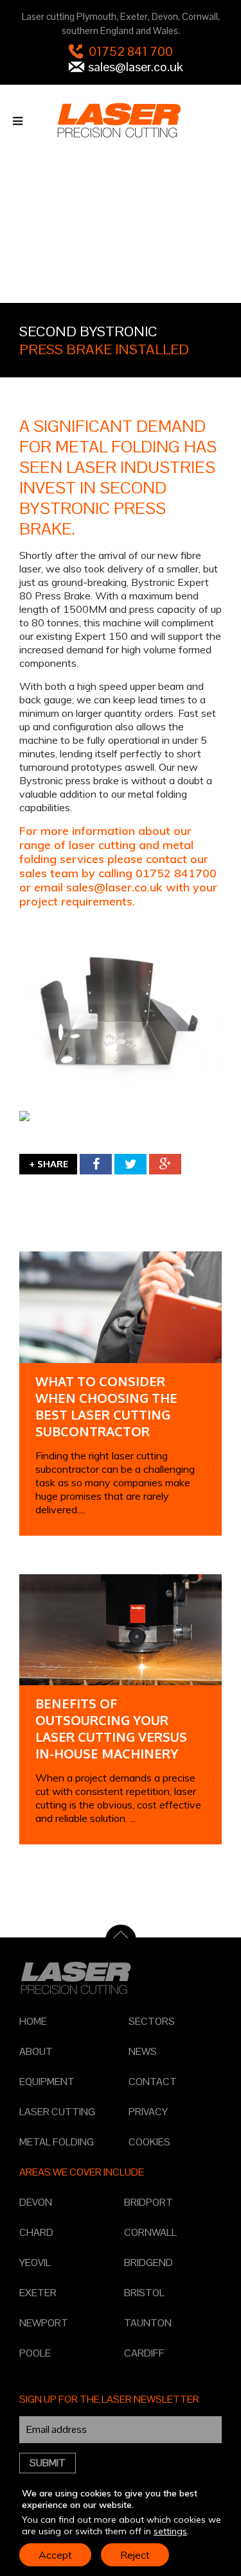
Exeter (38, 2293)
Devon (36, 2202)
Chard (36, 2232)
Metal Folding (57, 2142)
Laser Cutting (57, 2112)
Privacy (148, 2112)
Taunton (148, 2323)
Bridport (148, 2202)
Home (33, 2021)
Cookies (149, 2142)
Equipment (47, 2082)
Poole (35, 2353)
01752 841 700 (131, 51)
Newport (44, 2323)
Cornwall (150, 2232)
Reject (135, 2555)
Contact (153, 2082)
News (143, 2051)
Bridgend (148, 2263)
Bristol (144, 2293)
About (36, 2051)
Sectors (152, 2021)
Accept (55, 2555)
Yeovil (35, 2263)
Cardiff (144, 2353)
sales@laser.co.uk (136, 67)
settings (170, 2531)
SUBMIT (48, 2463)
